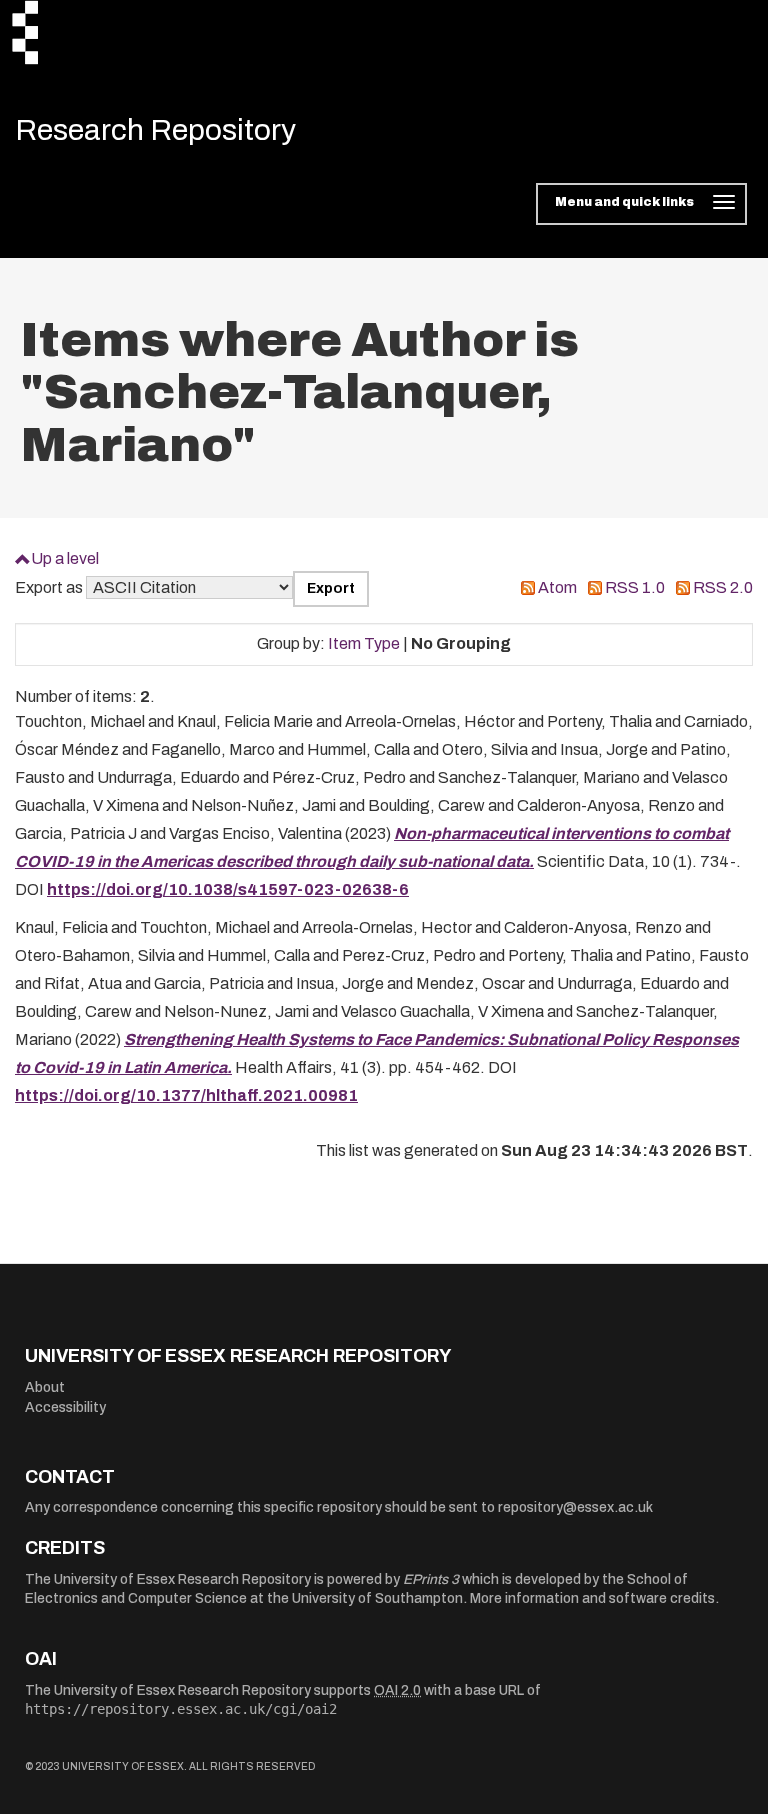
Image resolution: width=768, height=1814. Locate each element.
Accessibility (65, 1407)
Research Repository (155, 130)
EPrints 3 (431, 1579)
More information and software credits (592, 1598)
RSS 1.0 (635, 587)
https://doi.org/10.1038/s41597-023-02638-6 (228, 889)
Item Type (364, 643)
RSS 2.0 (723, 587)
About (45, 1387)
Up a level (65, 558)
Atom (557, 587)
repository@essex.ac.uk (575, 1507)
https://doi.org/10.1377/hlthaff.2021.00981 (186, 1095)
